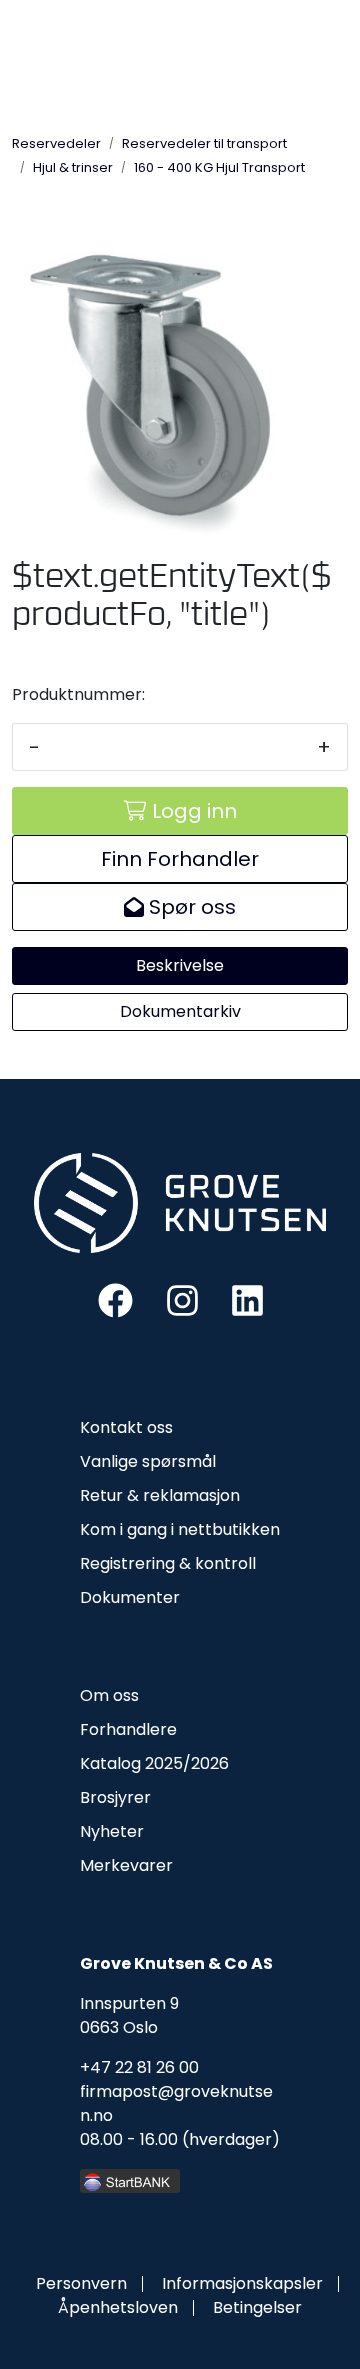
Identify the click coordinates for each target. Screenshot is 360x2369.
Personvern (81, 2283)
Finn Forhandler (180, 859)
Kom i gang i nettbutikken (180, 1529)
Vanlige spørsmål (148, 1461)
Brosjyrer (115, 1797)
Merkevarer (126, 1865)
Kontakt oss (126, 1427)
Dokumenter (130, 1597)
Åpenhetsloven (118, 2307)
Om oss (109, 1695)
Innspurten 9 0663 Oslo (129, 2015)
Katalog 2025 (131, 1763)
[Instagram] (182, 1299)
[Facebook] (115, 1299)
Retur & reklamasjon (160, 1495)
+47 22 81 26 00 (139, 2067)
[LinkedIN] (247, 1299)
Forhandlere (128, 1729)
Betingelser (257, 2307)
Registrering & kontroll (168, 1563)
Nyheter (112, 1831)
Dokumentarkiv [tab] (180, 1011)
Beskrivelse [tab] (180, 965)
